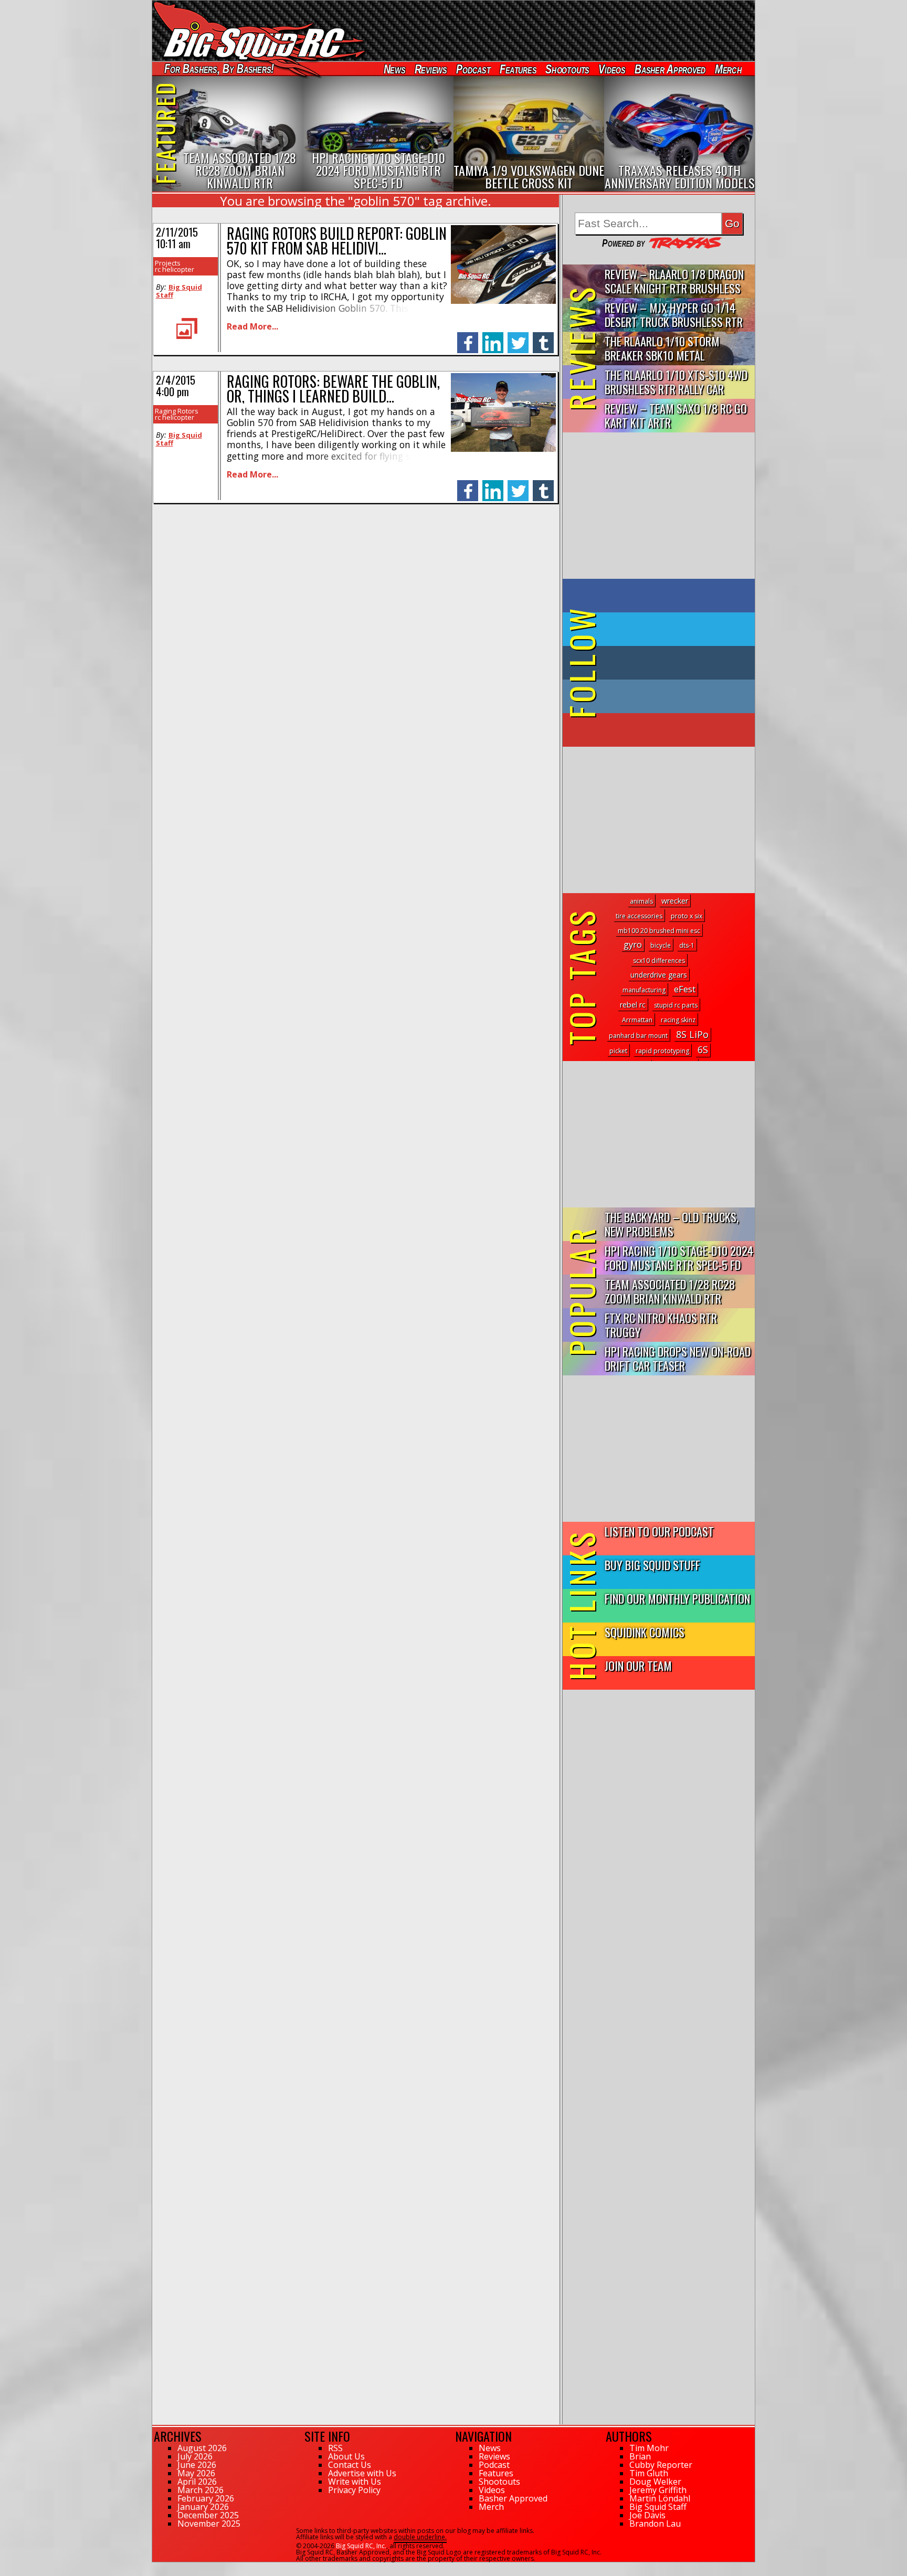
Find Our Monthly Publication (677, 1598)
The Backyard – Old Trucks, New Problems (672, 1224)
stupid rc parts (676, 1005)
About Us (346, 2456)
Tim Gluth (649, 2473)
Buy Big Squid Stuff (652, 1565)
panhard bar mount (638, 1036)
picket (618, 1051)
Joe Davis (647, 2515)
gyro (633, 944)
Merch (728, 69)
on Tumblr (673, 663)
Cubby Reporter (661, 2465)
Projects (168, 263)
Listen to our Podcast (659, 1531)
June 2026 (197, 2465)
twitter (518, 337)
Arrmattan (637, 1020)
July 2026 (195, 2456)
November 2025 (209, 2524)
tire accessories (639, 916)
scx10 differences (659, 961)
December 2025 (208, 2515)
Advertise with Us (362, 2473)
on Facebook (661, 596)
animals (641, 901)
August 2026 (202, 2448)
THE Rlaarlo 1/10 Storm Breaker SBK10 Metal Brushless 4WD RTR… (662, 349)
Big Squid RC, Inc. (361, 2546)
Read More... (252, 326)
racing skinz (678, 1020)
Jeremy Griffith (658, 2490)
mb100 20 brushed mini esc (659, 931)
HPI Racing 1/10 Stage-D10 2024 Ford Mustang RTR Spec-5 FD (679, 1257)
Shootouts (567, 69)
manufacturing (644, 990)
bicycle (661, 945)
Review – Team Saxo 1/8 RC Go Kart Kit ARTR (676, 415)
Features (518, 69)
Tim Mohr (649, 2448)
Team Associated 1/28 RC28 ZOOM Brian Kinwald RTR (670, 1291)
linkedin (493, 337)
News (394, 69)
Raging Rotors (177, 411)
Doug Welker (655, 2482)
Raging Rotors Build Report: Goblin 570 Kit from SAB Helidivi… (337, 241)
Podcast (473, 69)
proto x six (687, 916)
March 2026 (201, 2490)
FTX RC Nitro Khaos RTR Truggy (661, 1324)
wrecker (675, 901)
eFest (685, 989)
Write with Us (355, 2482)
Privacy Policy (354, 2490)
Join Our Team (638, 1665)
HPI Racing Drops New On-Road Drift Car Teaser (678, 1358)
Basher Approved (670, 69)
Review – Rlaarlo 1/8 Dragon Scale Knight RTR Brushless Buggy (674, 282)
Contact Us (350, 2465)
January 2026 (203, 2507)
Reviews (430, 69)
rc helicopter (175, 269)
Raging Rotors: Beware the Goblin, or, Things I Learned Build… (333, 389)
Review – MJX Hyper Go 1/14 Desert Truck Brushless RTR (674, 314)
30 (156, 2567)
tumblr (543, 337)
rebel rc (633, 1005)
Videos (612, 69)
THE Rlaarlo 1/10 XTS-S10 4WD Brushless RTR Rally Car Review (676, 382)
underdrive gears (659, 975)
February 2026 (206, 2498)
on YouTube (667, 730)
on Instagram (656, 696)
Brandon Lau (655, 2524)
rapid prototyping (662, 1051)
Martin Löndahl (660, 2498)
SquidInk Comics (645, 1632)
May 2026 (196, 2473)
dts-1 (687, 945)
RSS (335, 2448)
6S (703, 1050)
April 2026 (197, 2482)
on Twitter (673, 629)
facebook (468, 337)
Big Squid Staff (179, 291)
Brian (640, 2456)
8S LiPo (692, 1034)
